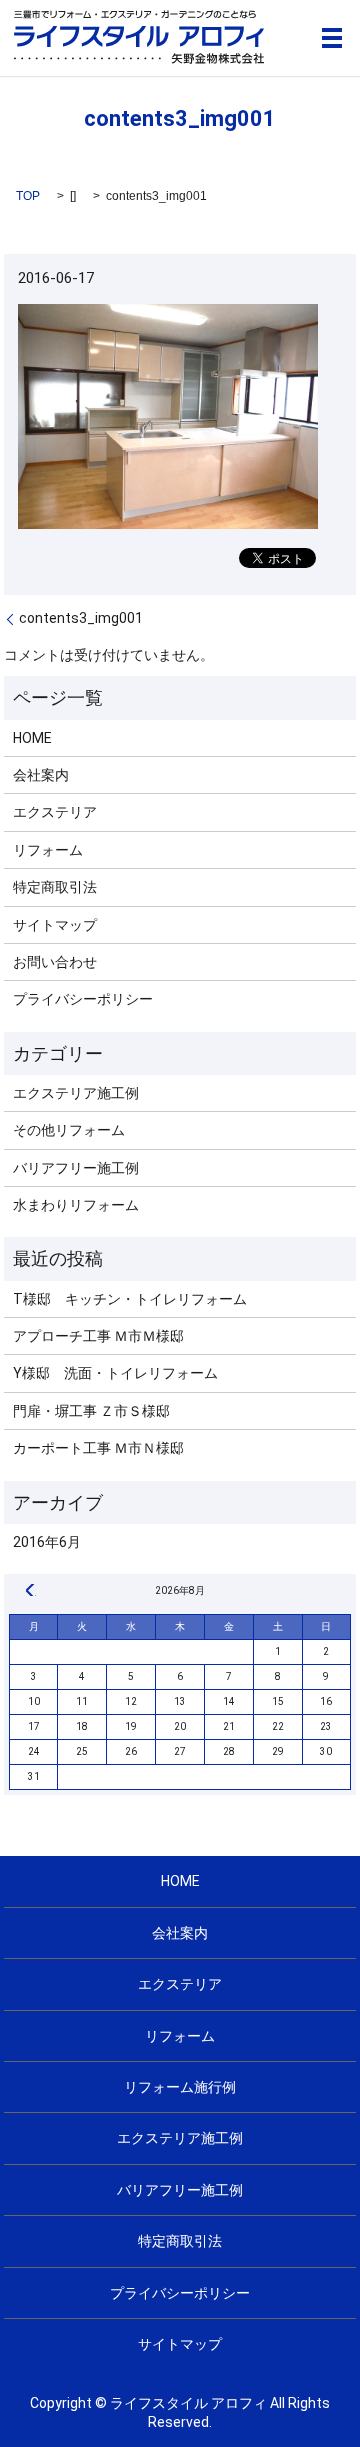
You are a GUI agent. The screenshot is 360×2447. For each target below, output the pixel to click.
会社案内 (41, 775)
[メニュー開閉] (332, 38)
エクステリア (55, 812)
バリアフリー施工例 (76, 1168)
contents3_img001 (81, 618)
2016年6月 (47, 1542)
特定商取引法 (55, 887)
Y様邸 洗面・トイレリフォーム (115, 1373)
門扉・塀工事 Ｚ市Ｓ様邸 (91, 1411)
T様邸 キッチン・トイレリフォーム (130, 1299)
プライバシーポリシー (83, 999)
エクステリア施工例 (76, 1093)
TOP (28, 196)
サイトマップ (55, 925)
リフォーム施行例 (180, 2087)
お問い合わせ (55, 962)
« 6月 (30, 1590)
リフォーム (48, 850)
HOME (32, 738)
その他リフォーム (69, 1130)
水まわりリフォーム (76, 1205)
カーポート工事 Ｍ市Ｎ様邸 (98, 1448)
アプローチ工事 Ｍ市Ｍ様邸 (98, 1336)
